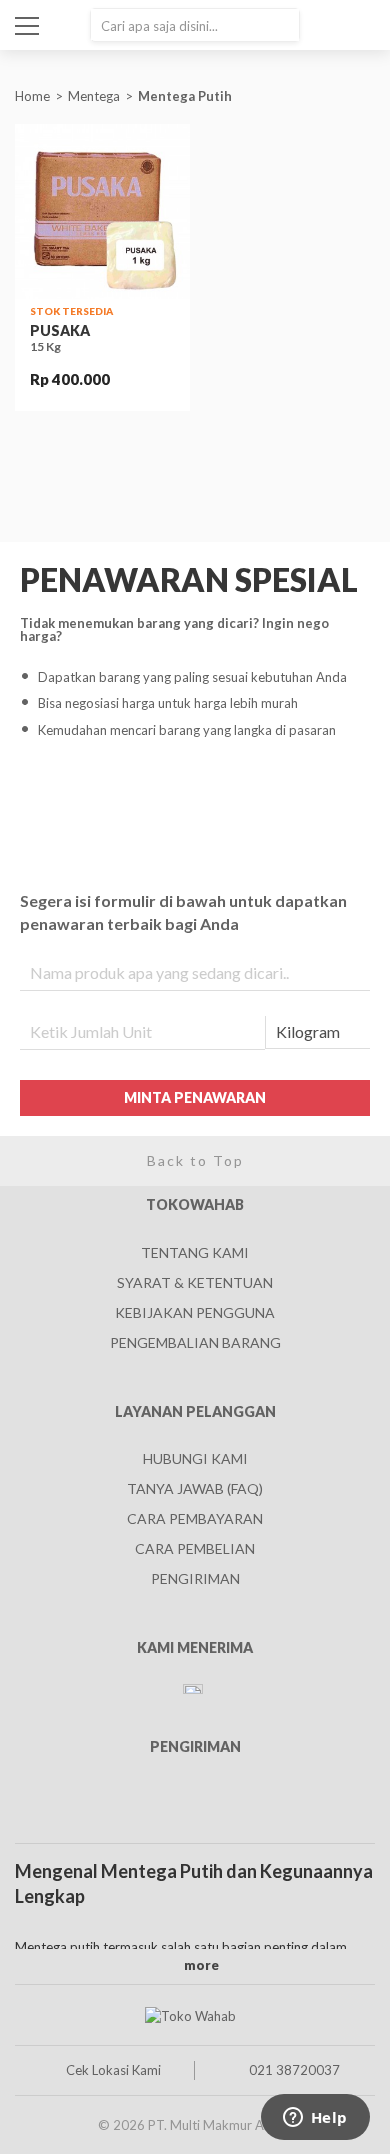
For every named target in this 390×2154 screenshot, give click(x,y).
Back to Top (195, 1160)
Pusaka (60, 330)
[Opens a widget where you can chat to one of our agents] (315, 2119)
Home (32, 96)
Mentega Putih (186, 96)
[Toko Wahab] (190, 2015)
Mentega (94, 96)
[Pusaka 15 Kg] (102, 211)
